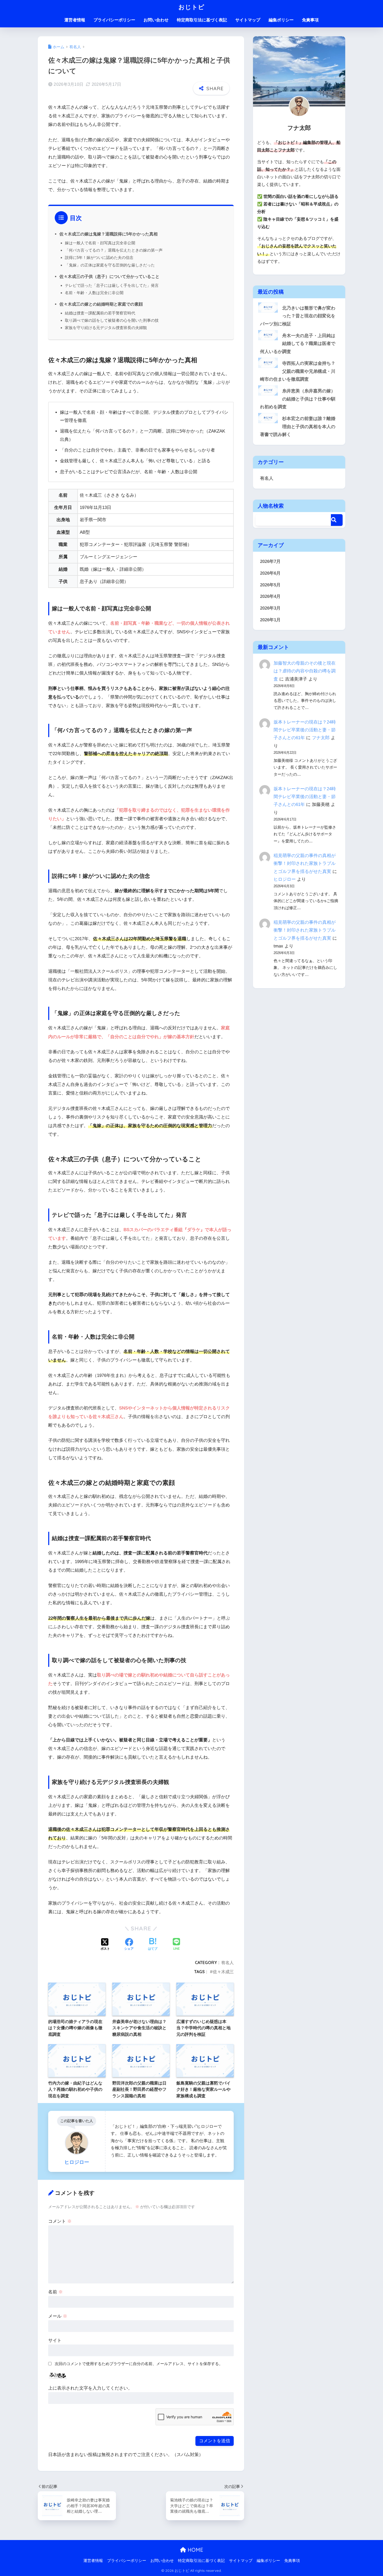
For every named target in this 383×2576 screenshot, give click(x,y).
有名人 (227, 1963)
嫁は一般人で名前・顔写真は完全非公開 (100, 243)
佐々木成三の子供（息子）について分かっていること (109, 276)
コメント (60, 2221)
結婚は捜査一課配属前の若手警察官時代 (100, 313)
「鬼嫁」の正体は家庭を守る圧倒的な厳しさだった (110, 265)
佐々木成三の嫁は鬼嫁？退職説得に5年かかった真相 (109, 234)
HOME (195, 2550)
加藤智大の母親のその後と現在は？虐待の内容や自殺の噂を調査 (305, 671)
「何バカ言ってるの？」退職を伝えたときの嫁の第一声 (114, 250)
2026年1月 (270, 620)
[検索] (337, 520)
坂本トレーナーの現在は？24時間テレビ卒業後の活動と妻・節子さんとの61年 (305, 730)
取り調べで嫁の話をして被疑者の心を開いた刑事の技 (112, 320)
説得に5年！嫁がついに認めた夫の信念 (99, 257)
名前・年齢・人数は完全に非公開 (94, 293)
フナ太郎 (321, 738)
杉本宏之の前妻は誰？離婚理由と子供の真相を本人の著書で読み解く (298, 427)
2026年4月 (270, 596)
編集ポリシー (281, 20)
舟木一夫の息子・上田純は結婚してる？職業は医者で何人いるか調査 (298, 344)
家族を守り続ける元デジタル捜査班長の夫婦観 (106, 328)
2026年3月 (270, 608)
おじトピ (191, 7)
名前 (55, 2292)
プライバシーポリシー (114, 20)
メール (58, 2316)
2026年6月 (270, 573)
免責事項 (310, 20)
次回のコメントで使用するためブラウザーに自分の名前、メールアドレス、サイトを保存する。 (139, 2364)
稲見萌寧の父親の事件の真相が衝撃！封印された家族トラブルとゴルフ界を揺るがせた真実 (305, 863)
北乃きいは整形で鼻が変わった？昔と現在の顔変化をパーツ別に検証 (298, 316)
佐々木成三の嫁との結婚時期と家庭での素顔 (101, 304)
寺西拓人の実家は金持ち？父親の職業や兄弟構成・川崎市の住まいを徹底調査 (298, 371)
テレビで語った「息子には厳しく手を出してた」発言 (112, 285)
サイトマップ (248, 20)
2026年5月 (270, 585)
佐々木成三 (223, 1972)
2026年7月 (270, 561)
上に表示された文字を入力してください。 (90, 2388)
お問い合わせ (156, 20)
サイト (55, 2340)
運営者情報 (75, 20)
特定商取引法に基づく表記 (202, 20)
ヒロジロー (285, 879)
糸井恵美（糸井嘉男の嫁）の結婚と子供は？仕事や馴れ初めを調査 (298, 399)
